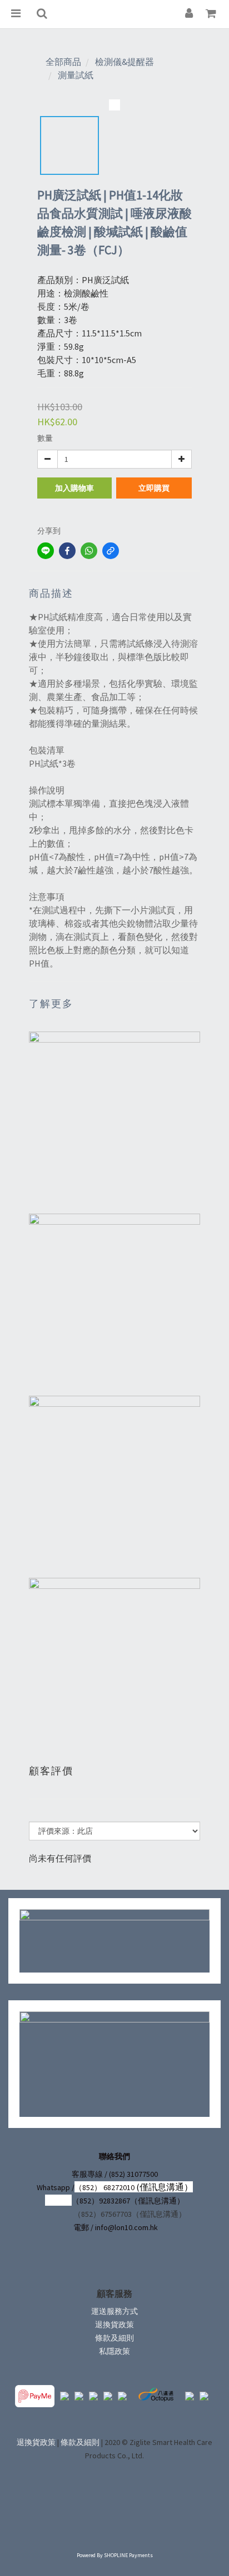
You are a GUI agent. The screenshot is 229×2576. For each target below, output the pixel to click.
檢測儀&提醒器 (125, 62)
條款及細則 (114, 2338)
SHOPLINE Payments (128, 2555)
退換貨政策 (114, 2325)
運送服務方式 (114, 2311)
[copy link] (111, 551)
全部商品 (63, 62)
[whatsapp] (89, 551)
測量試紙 (76, 75)
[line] (46, 551)
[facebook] (67, 551)
